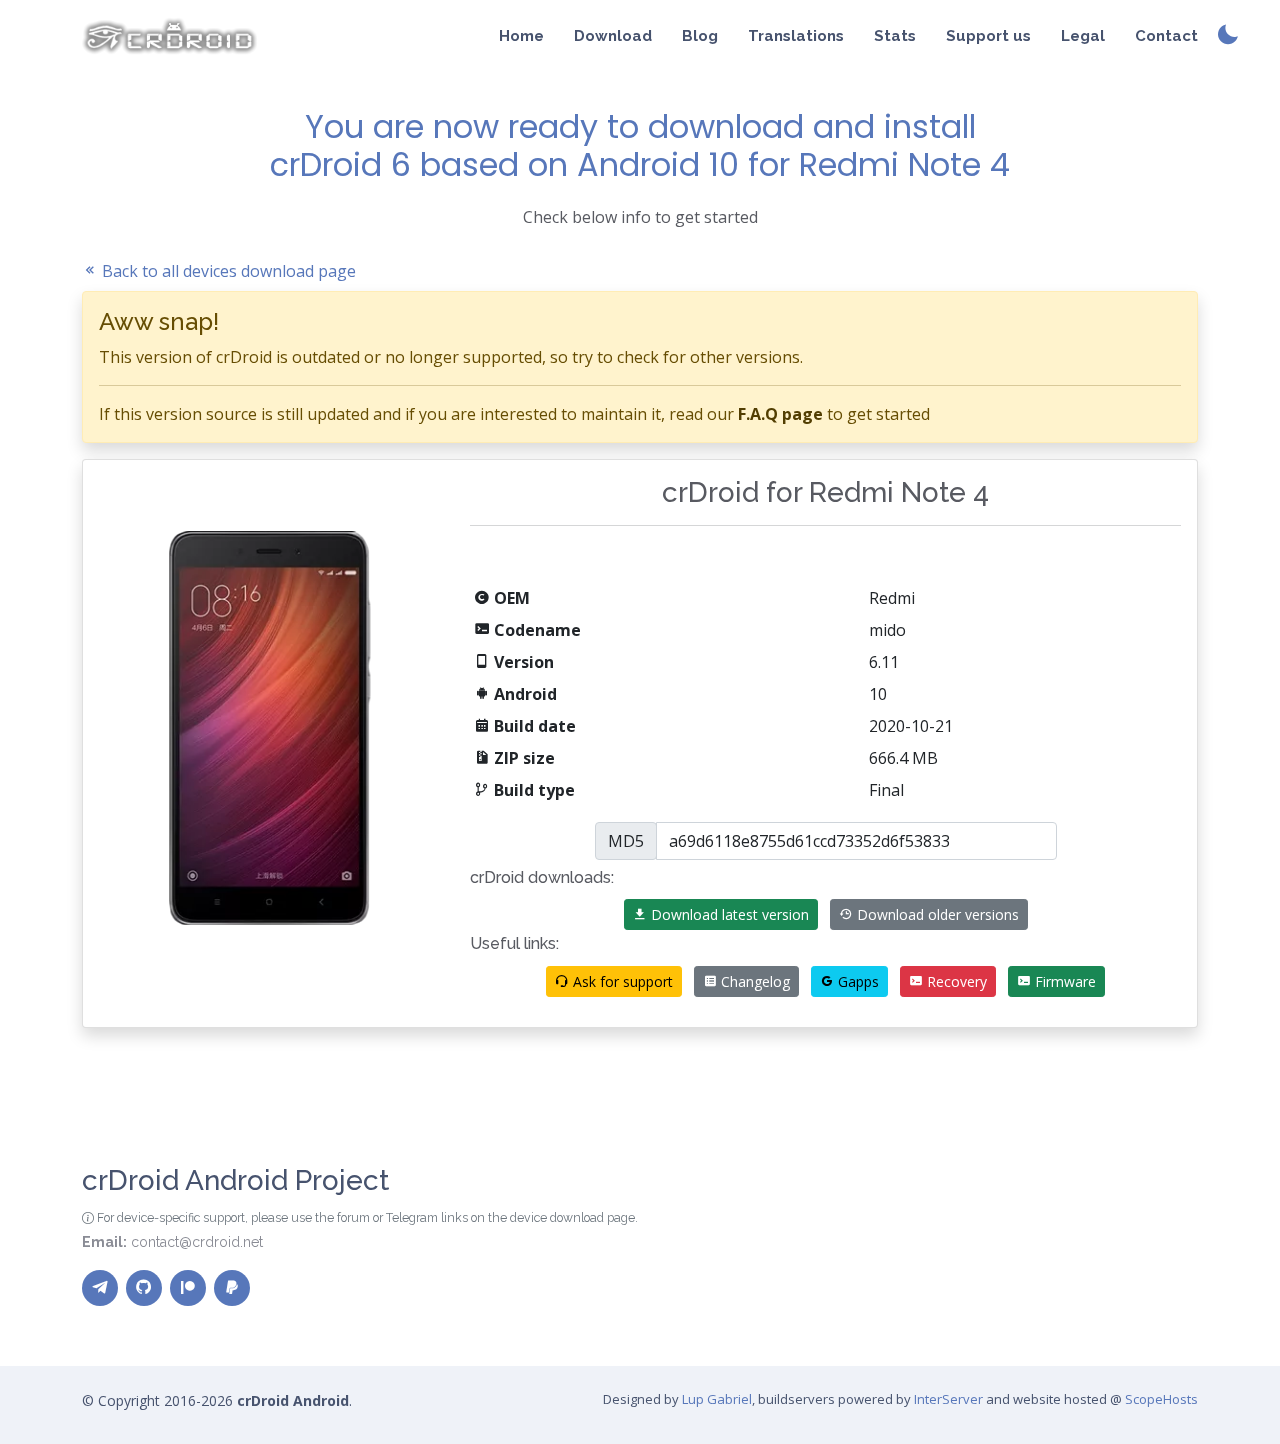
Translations (796, 36)
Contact (1166, 36)
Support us (988, 36)
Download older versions (936, 914)
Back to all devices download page (227, 271)
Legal (1083, 36)
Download (613, 36)
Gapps (856, 981)
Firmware (1063, 981)
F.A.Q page (780, 414)
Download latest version (728, 914)
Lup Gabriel (717, 1399)
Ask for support (621, 981)
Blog (700, 36)
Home (521, 36)
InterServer (948, 1399)
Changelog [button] (753, 981)
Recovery (955, 981)
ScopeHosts (1161, 1399)
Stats (895, 36)
